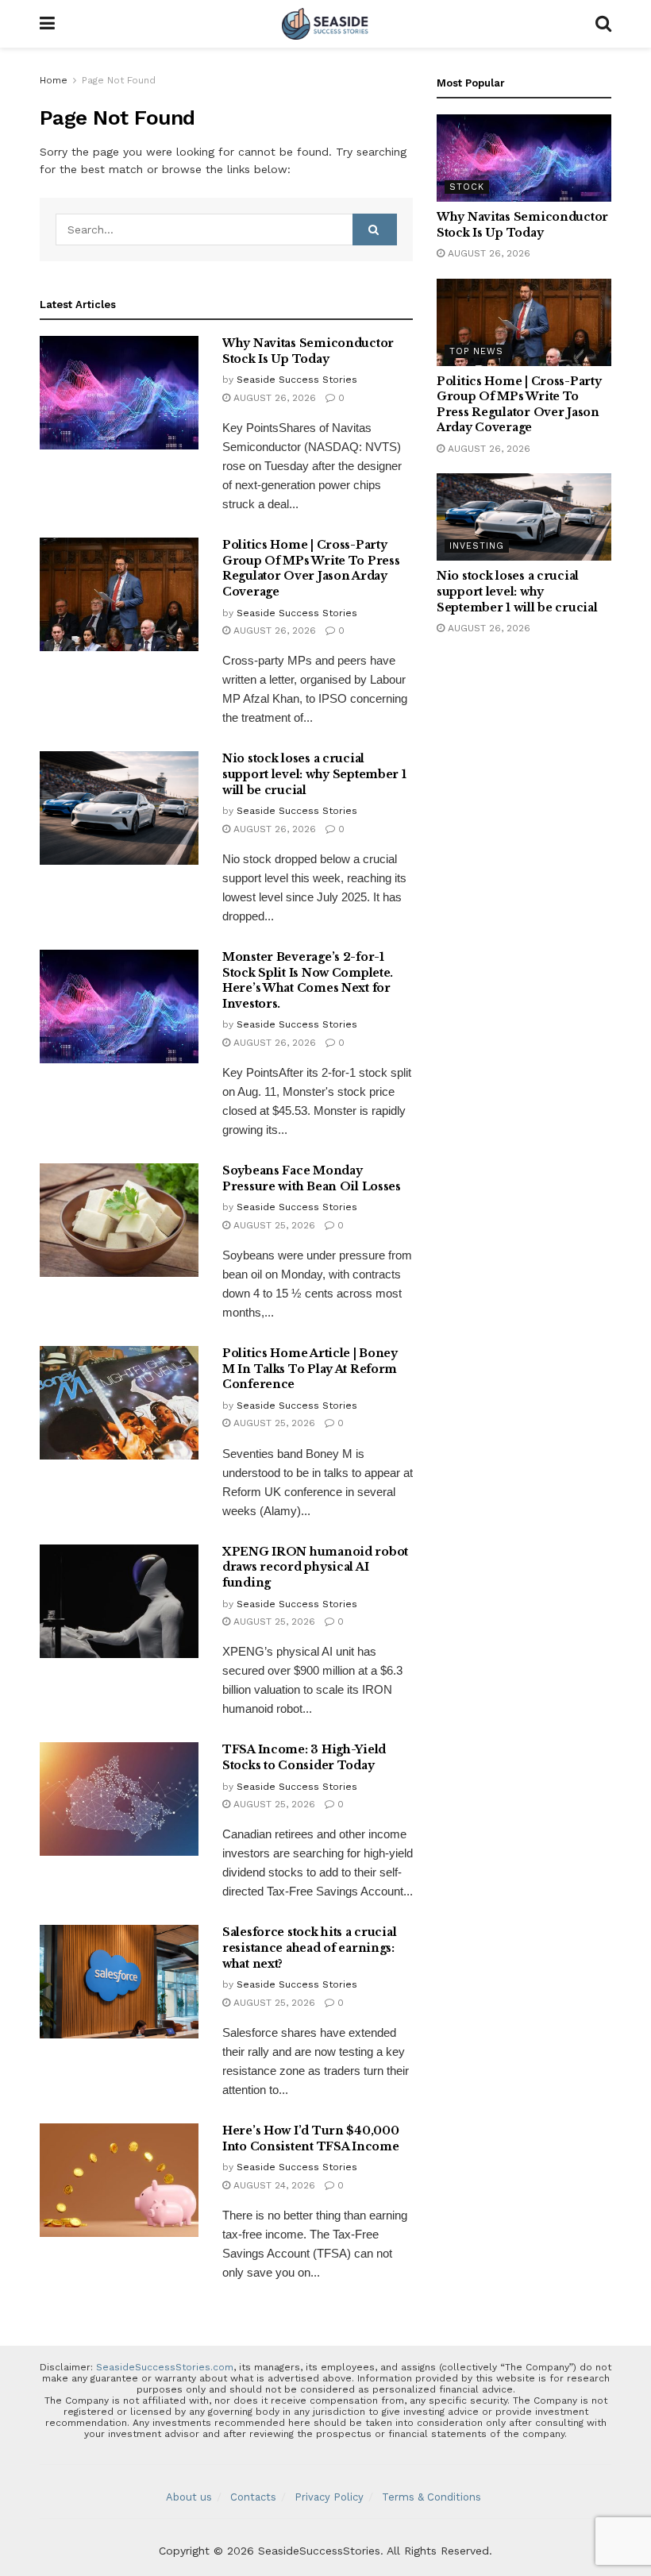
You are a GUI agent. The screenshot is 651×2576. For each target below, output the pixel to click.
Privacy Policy (329, 2497)
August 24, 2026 (273, 2185)
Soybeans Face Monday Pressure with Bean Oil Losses (312, 1178)
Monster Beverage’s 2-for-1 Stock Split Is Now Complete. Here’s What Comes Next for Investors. (308, 980)
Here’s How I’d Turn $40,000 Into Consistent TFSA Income (310, 2138)
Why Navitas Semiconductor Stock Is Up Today (308, 351)
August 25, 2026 (273, 1225)
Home (54, 80)
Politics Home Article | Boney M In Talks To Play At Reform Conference (310, 1369)
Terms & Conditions (431, 2497)
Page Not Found (119, 80)
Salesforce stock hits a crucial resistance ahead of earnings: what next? (309, 1947)
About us (189, 2497)
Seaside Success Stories (297, 380)
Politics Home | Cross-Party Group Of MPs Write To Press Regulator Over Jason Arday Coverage (311, 568)
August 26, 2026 (273, 398)
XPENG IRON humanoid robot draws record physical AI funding (315, 1567)
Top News (476, 351)
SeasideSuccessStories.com (165, 2367)
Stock (467, 187)
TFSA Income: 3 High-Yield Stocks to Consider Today (304, 1757)
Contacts (253, 2497)
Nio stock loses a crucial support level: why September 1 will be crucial (314, 774)
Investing (477, 546)
